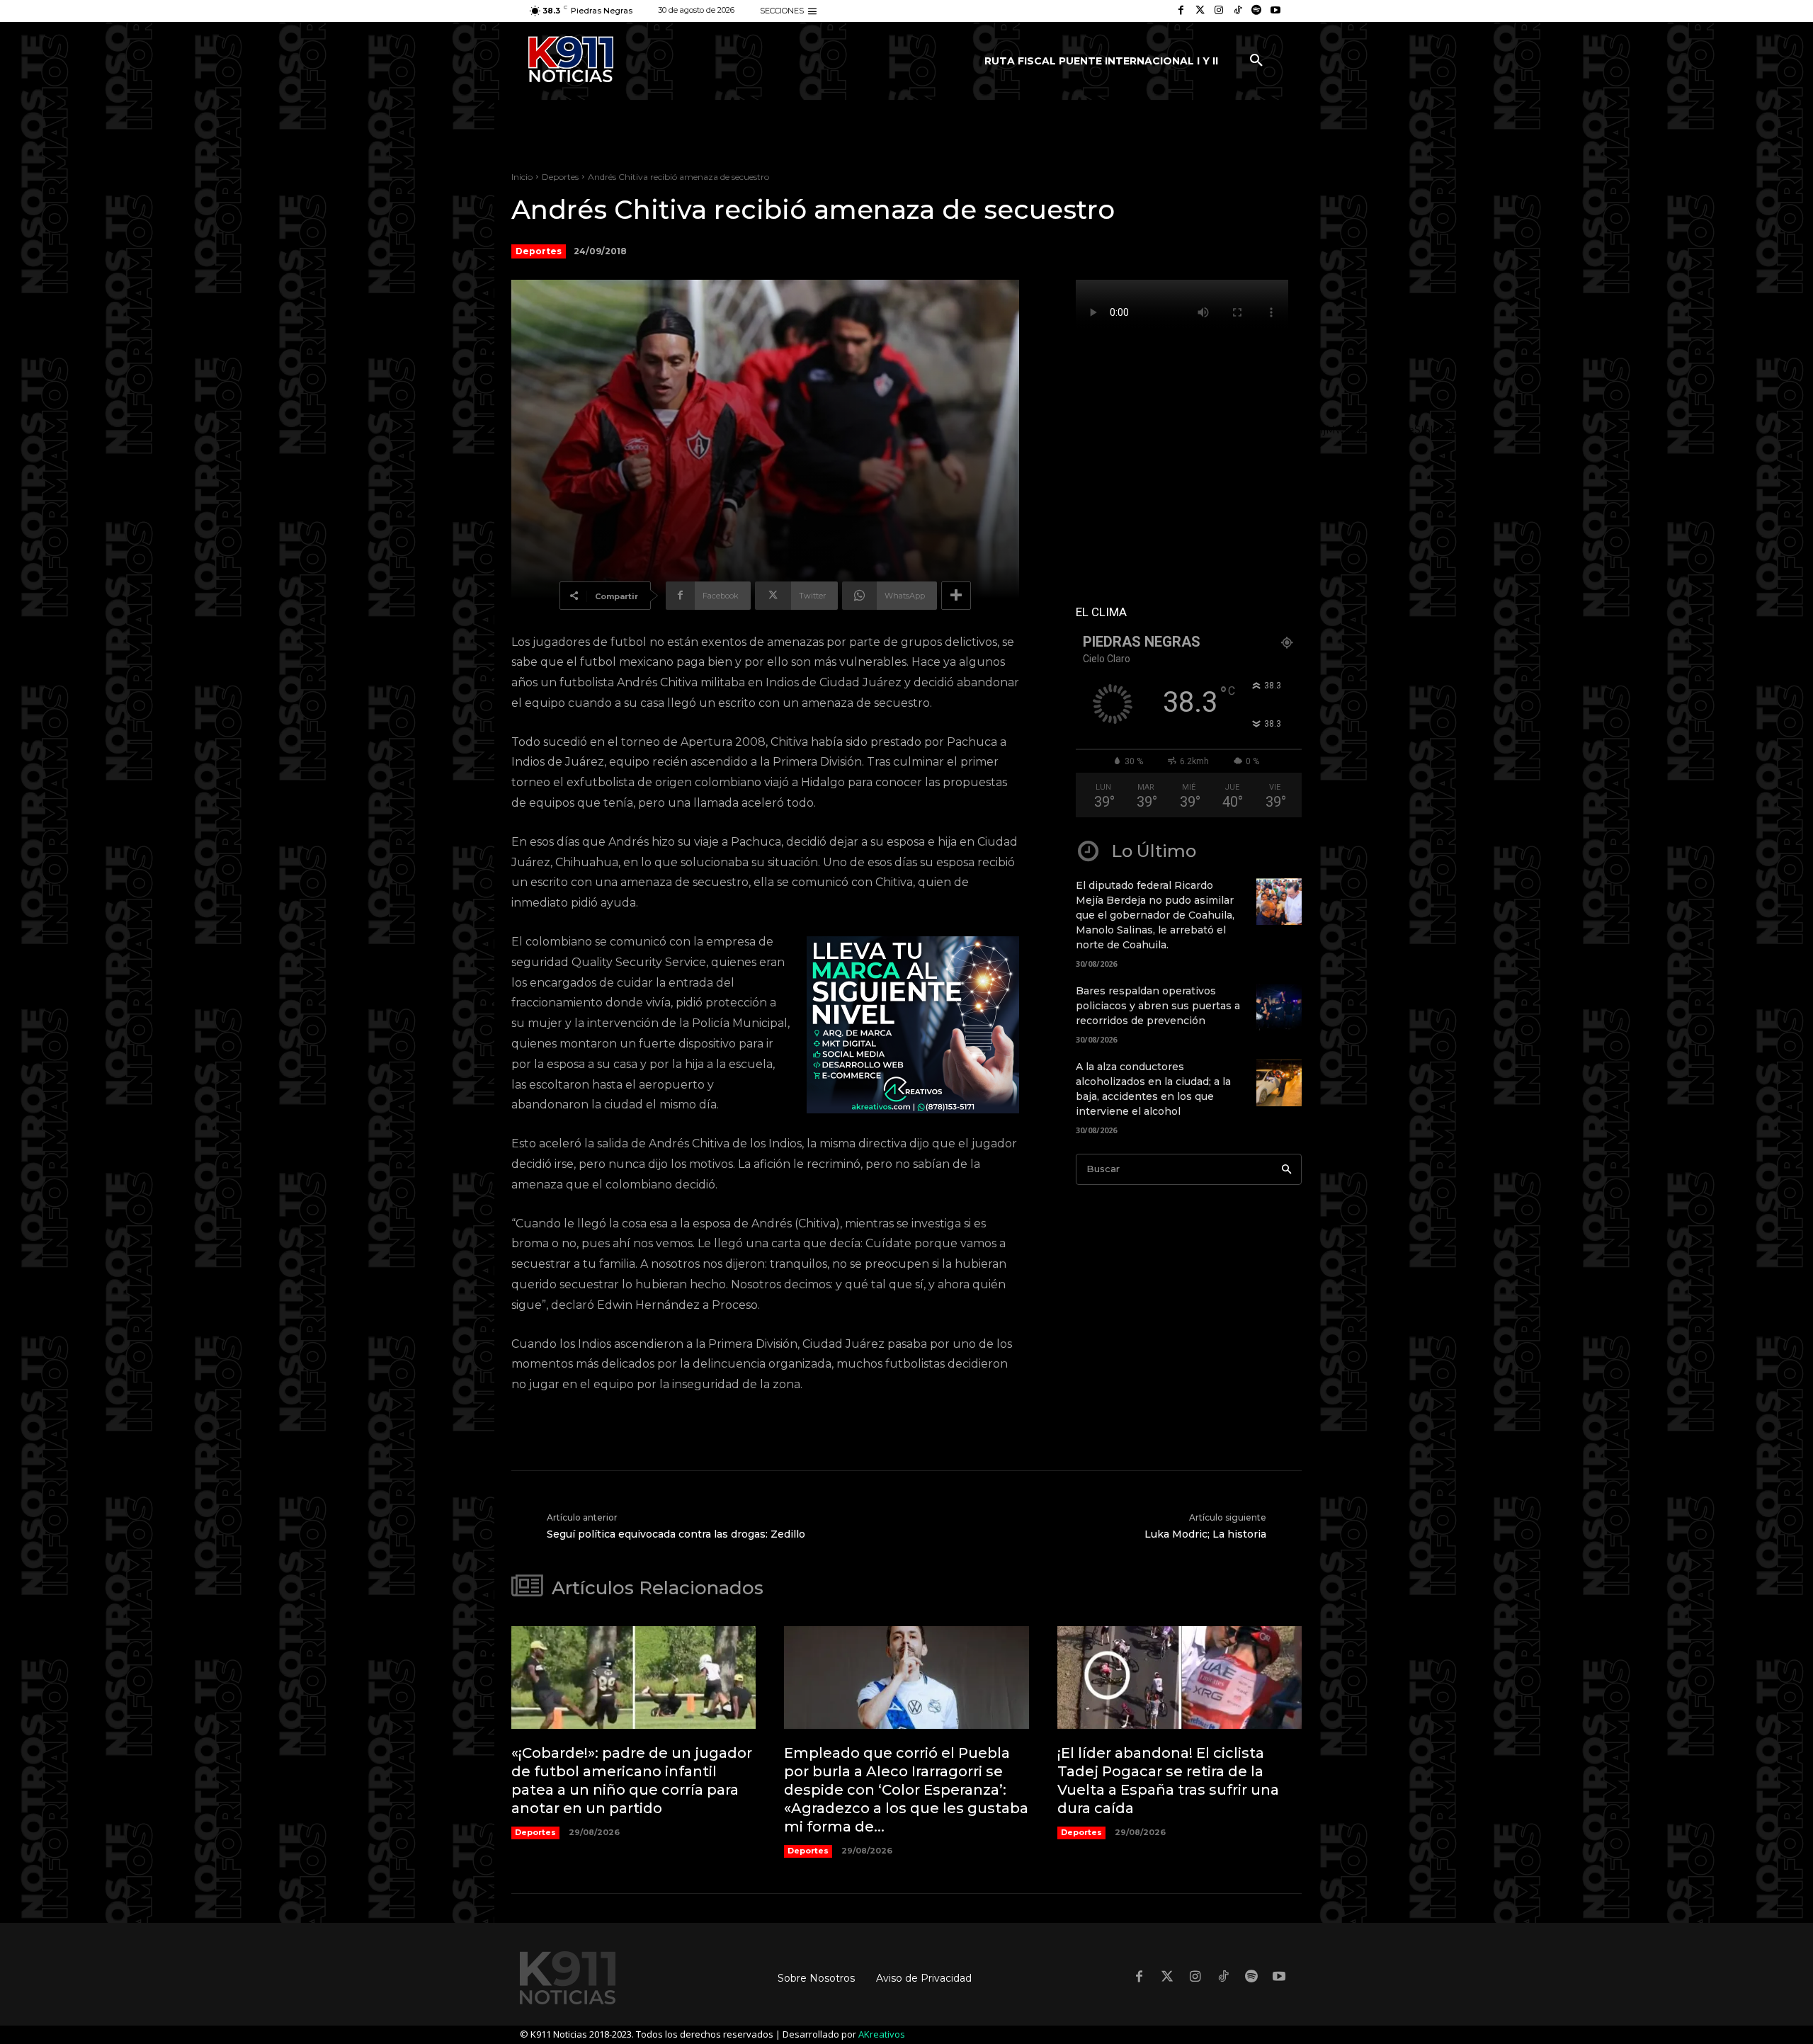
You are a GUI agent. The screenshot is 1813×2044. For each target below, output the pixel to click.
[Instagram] (1219, 11)
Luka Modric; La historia (1205, 1534)
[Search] (1286, 1170)
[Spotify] (1257, 11)
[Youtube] (1275, 11)
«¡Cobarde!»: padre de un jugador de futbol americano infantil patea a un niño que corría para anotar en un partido (632, 1781)
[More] (956, 596)
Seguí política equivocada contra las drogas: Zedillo (676, 1534)
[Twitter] (1200, 11)
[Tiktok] (1238, 11)
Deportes (560, 177)
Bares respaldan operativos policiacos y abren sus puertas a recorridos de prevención (1158, 1006)
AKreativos (882, 2034)
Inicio (522, 177)
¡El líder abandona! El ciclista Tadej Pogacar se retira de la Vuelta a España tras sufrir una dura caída (1168, 1781)
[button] (1256, 61)
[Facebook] (1181, 11)
